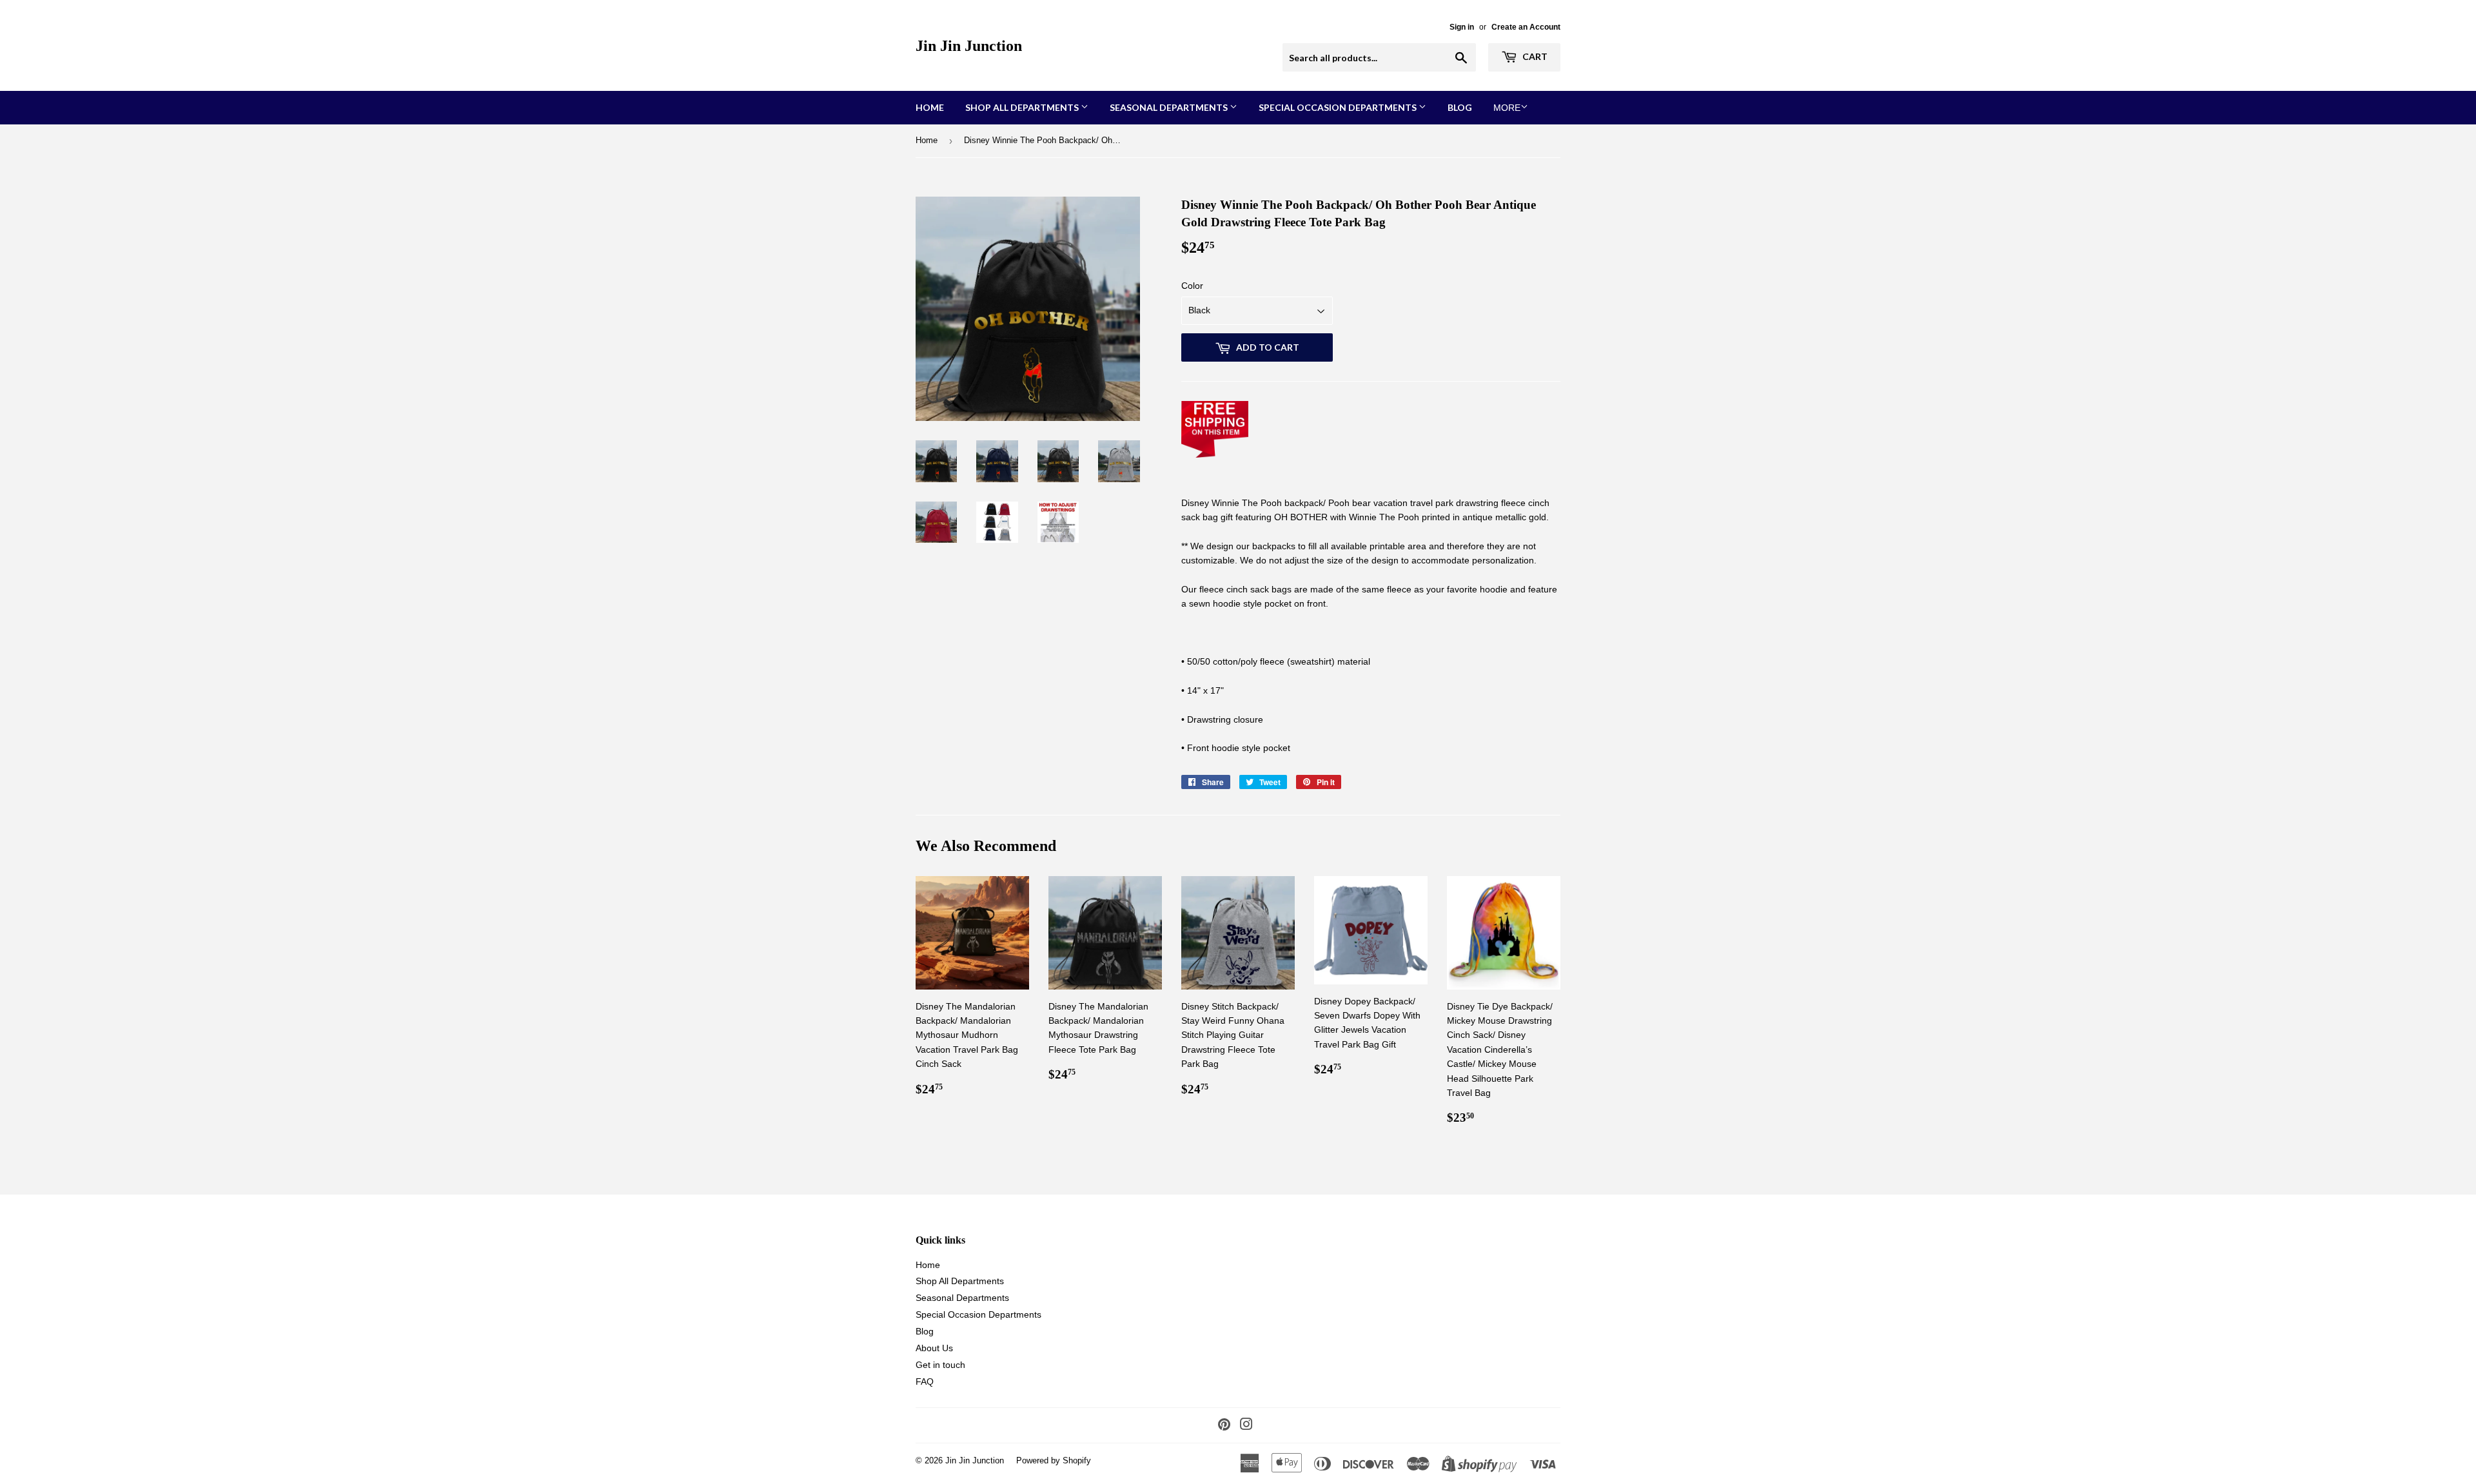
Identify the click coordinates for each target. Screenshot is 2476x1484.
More (1507, 108)
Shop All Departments (1023, 107)
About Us (934, 1348)
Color (1192, 286)
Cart (1534, 56)
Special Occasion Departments (1339, 107)
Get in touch (940, 1365)
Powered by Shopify (1054, 1460)
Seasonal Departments (1170, 107)
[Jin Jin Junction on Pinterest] (1224, 1426)
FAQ (925, 1381)
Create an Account (1526, 27)
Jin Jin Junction (969, 45)
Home (930, 107)
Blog (1460, 107)
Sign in (1462, 27)
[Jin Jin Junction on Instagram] (1246, 1426)
